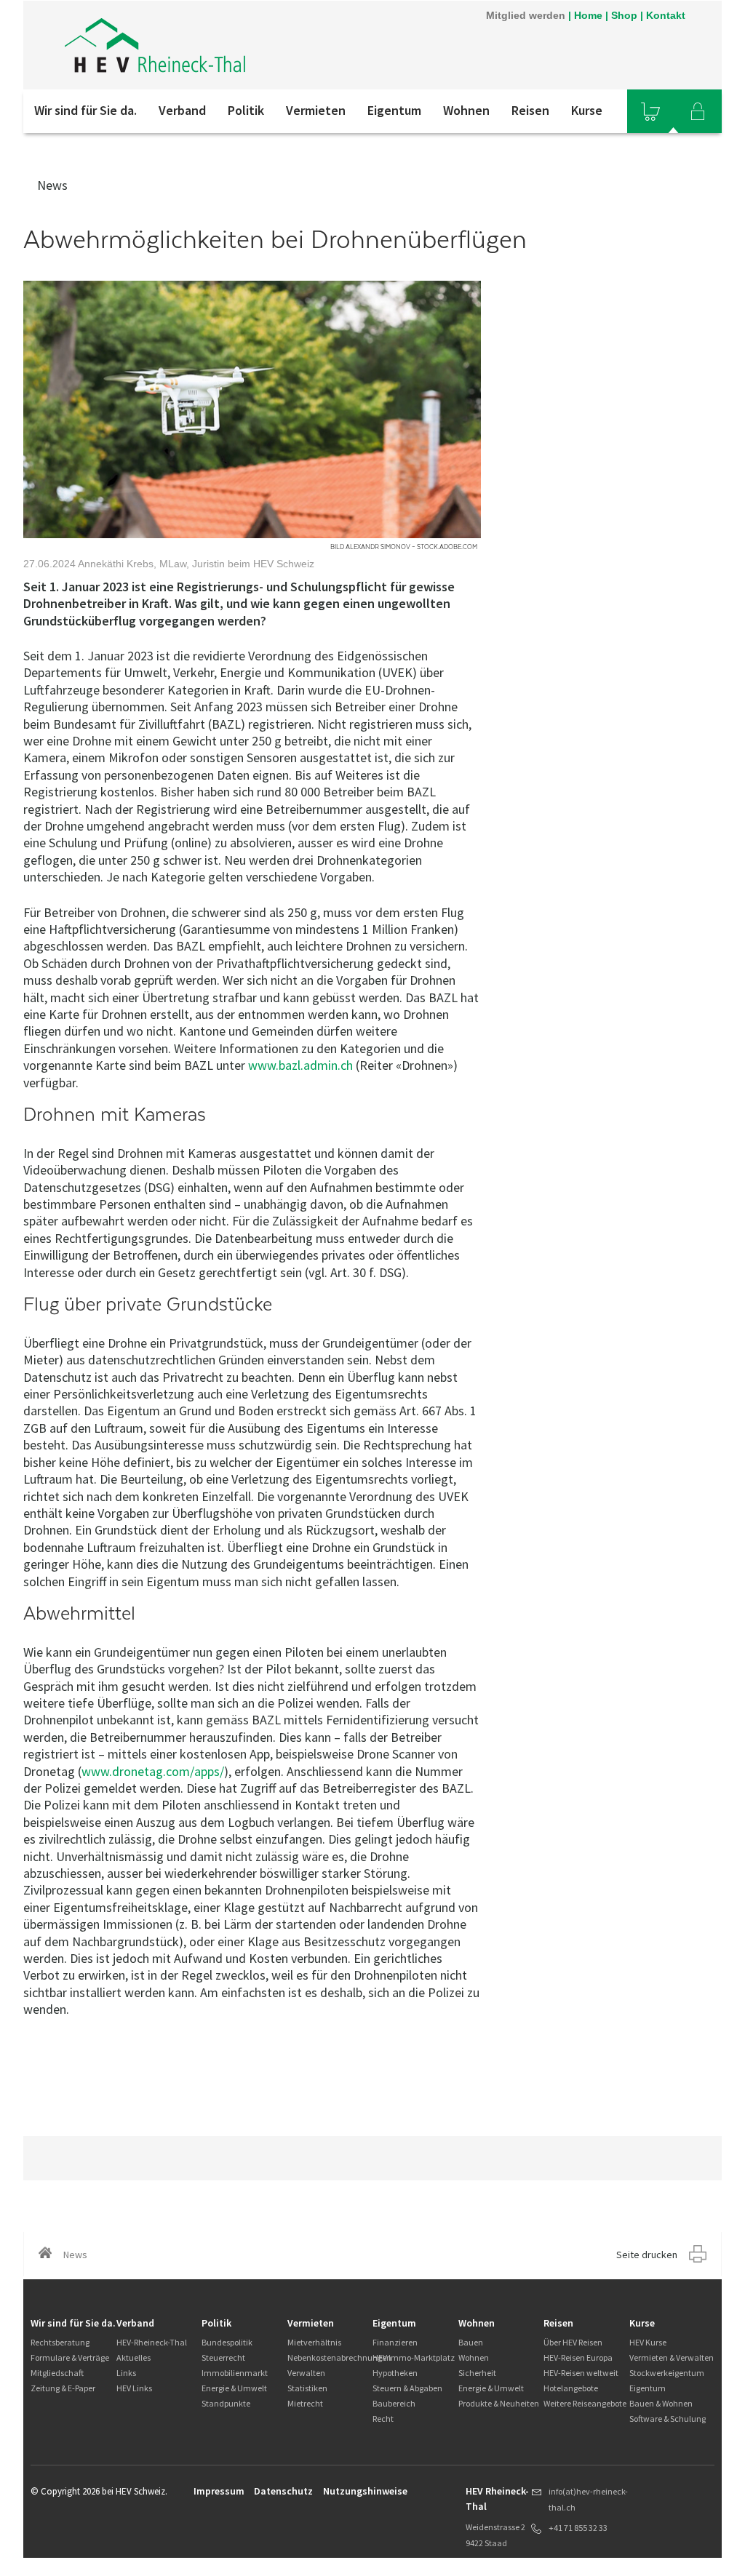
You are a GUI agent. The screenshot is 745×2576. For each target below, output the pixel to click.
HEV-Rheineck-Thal (152, 2342)
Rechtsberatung (60, 2342)
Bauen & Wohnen (661, 2403)
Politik (246, 110)
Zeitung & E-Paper (63, 2388)
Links (126, 2373)
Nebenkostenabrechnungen (339, 2357)
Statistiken (307, 2388)
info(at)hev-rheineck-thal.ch (588, 2499)
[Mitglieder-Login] (698, 111)
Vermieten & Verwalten (672, 2357)
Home (588, 15)
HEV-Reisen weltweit (581, 2373)
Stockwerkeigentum (667, 2373)
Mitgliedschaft (57, 2373)
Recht (383, 2419)
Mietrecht (305, 2403)
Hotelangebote (571, 2388)
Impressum (219, 2491)
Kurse (587, 110)
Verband (182, 110)
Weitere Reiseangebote (585, 2403)
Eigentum (394, 110)
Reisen (530, 110)
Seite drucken (647, 2255)
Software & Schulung (668, 2419)
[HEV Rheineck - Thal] (219, 45)
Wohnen (466, 110)
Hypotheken (395, 2373)
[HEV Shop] (650, 111)
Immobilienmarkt (235, 2373)
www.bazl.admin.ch (300, 1065)
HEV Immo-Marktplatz (414, 2357)
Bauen (471, 2342)
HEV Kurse (648, 2342)
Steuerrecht (223, 2357)
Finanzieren (395, 2342)
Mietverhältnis (314, 2342)
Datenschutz (283, 2491)
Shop (624, 15)
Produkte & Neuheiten (499, 2403)
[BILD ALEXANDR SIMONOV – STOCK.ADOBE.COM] (252, 409)
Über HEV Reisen (573, 2342)
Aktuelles (134, 2357)
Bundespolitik (227, 2342)
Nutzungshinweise (365, 2491)
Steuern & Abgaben (407, 2388)
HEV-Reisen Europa (578, 2357)
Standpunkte (226, 2403)
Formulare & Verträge (70, 2357)
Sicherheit (477, 2373)
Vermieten (316, 110)
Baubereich (394, 2403)
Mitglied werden (526, 15)
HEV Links (134, 2388)
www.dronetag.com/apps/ (153, 1771)
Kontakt (666, 15)
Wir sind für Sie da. (85, 110)
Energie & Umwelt (234, 2388)
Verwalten (306, 2373)
